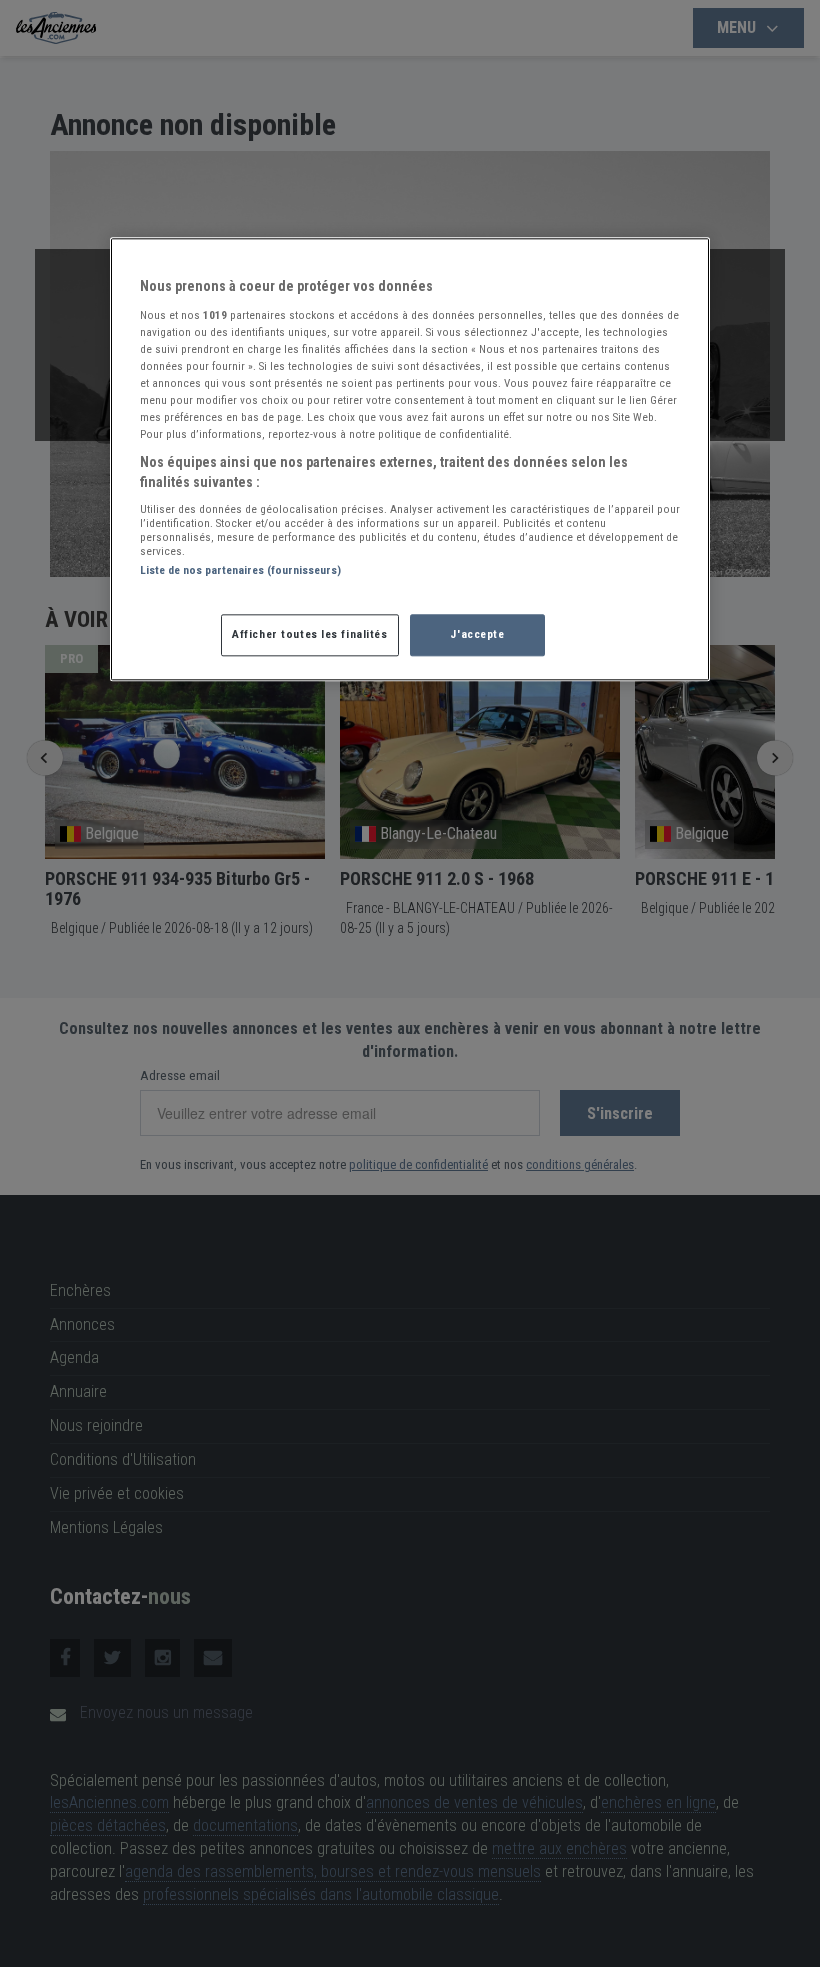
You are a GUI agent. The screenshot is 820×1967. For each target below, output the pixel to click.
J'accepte (477, 634)
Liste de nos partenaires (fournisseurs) (240, 571)
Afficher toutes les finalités (310, 634)
